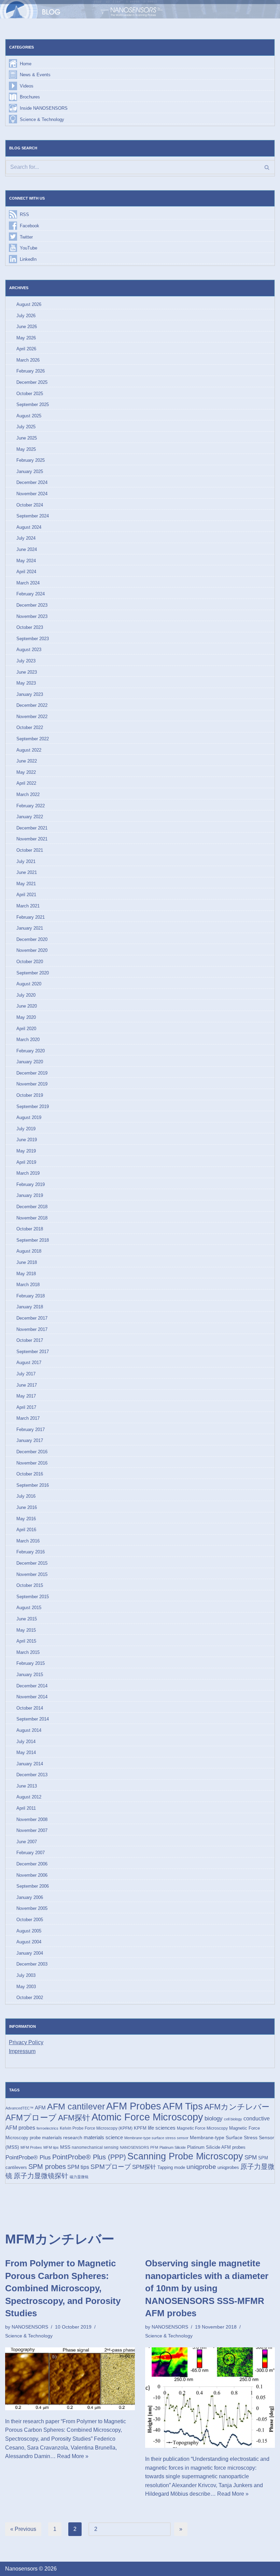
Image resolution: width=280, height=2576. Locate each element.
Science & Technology (42, 119)
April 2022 (26, 783)
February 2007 (31, 1853)
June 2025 (27, 438)
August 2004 (29, 1942)
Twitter (26, 237)
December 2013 (32, 1775)
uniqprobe (201, 2167)
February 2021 (31, 917)
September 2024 (33, 516)
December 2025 (32, 382)
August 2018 (29, 1251)
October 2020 (30, 962)
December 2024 (32, 482)
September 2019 (33, 1107)
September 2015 (33, 1597)
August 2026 (29, 304)
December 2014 (32, 1686)
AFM (40, 2108)
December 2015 (32, 1563)
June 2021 (27, 872)
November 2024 (32, 494)
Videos (27, 86)
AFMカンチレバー (237, 2107)
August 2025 (29, 416)
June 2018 (27, 1262)
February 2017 (31, 1429)
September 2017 (33, 1352)
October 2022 (30, 727)
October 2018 (30, 1229)
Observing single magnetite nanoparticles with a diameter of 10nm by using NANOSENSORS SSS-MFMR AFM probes (207, 2288)
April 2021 (26, 895)
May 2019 (26, 1151)
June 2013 (27, 1786)
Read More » (73, 2456)
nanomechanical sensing (95, 2147)
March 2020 (28, 1040)
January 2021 (30, 928)
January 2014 (30, 1764)
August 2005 (29, 1931)
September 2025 (33, 404)
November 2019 (32, 1084)
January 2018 (30, 1307)
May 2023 (26, 683)
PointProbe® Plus (28, 2157)
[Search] (267, 167)
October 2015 (30, 1585)
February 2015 (31, 1663)
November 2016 (32, 1463)
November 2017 (32, 1329)
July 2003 (26, 1975)
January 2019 (30, 1195)
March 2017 (28, 1418)
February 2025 (31, 460)
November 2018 (32, 1218)
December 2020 (32, 939)
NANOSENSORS (134, 2147)
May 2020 (26, 1017)
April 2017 (26, 1407)
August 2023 (29, 650)
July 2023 (26, 661)
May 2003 (26, 1987)
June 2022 (27, 761)
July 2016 (26, 1496)
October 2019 (30, 1095)
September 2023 (33, 639)
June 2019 (27, 1140)
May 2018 (26, 1274)
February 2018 (31, 1296)
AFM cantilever (76, 2107)
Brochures (30, 97)
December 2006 (32, 1864)
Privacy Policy (26, 2042)
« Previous (23, 2529)
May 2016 (26, 1519)
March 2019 (28, 1173)
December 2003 (32, 1964)
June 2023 (27, 672)
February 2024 (31, 594)
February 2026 (31, 371)
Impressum (22, 2051)
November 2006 (32, 1875)
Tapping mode (171, 2167)
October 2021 (30, 850)
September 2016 (33, 1485)
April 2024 (26, 572)
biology (214, 2118)
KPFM (140, 2128)
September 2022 (33, 739)
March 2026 (28, 360)
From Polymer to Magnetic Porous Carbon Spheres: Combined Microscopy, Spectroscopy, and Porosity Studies (63, 2288)
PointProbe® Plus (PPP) (89, 2157)
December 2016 (32, 1452)
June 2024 (27, 549)
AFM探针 (74, 2118)
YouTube (29, 248)
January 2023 (30, 694)
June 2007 (27, 1842)
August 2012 (29, 1797)
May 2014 (26, 1752)
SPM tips (78, 2167)
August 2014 (29, 1730)
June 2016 (27, 1507)
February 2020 (31, 1051)
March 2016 (28, 1541)
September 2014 (33, 1719)
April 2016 (26, 1530)
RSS (24, 214)
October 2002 (30, 1998)
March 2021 (28, 906)
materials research (62, 2137)
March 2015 (28, 1652)
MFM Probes (31, 2147)
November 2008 (32, 1819)
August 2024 (29, 527)
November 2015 (32, 1574)
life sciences (162, 2128)
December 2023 (32, 605)
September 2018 (33, 1240)
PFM (154, 2147)
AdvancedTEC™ (19, 2108)
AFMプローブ (31, 2118)
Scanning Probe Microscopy (185, 2156)
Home (26, 64)
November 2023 (32, 616)
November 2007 (32, 1830)
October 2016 (30, 1474)
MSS (65, 2147)
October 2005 (30, 1920)
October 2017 (30, 1340)
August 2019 (29, 1117)
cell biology (233, 2119)
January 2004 (30, 1953)
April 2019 (26, 1162)
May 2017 (26, 1396)
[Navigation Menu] (265, 9)
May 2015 (26, 1630)
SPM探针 (144, 2167)
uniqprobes (228, 2167)
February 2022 (31, 806)
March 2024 (28, 583)
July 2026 (26, 316)
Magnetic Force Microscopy (202, 2128)
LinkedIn (28, 259)
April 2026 (26, 349)
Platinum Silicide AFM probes (216, 2147)
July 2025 (26, 427)
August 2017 (29, 1363)
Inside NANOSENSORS (44, 108)
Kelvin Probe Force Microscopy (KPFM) (96, 2128)
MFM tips (51, 2147)
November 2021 (32, 839)
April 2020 (26, 1029)
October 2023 (30, 627)
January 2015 (30, 1675)
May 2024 (26, 561)
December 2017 (32, 1318)
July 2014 (26, 1742)
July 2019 (26, 1129)
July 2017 (26, 1374)
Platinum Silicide (173, 2147)
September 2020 (33, 973)
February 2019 (31, 1184)
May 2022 (26, 772)
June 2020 (27, 1006)
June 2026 (27, 327)
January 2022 (30, 817)
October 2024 (30, 505)
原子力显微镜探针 (41, 2176)
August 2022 (29, 750)
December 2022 (32, 705)
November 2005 (32, 1908)
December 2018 (32, 1207)
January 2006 (30, 1897)
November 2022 (32, 717)
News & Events (35, 75)
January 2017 (30, 1440)
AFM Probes (134, 2106)
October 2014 (30, 1708)
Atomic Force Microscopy (147, 2117)
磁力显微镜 (79, 2177)
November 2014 (32, 1697)
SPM (251, 2157)
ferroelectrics (47, 2128)
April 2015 (26, 1641)
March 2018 (28, 1285)
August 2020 (29, 984)
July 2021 (26, 861)
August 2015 (29, 1608)
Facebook (30, 226)
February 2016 (31, 1552)
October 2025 (30, 394)
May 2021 (26, 884)
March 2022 (28, 794)
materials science (103, 2137)
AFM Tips (183, 2106)
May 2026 (26, 338)
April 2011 (26, 1808)
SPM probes (47, 2167)
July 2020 (26, 995)
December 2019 (32, 1073)
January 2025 (30, 471)
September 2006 (33, 1886)
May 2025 (26, 449)
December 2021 (32, 828)
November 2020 (32, 950)
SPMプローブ (111, 2167)
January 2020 (30, 1062)
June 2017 (27, 1385)
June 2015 (27, 1619)
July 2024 (26, 538)
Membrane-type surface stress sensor (156, 2138)
